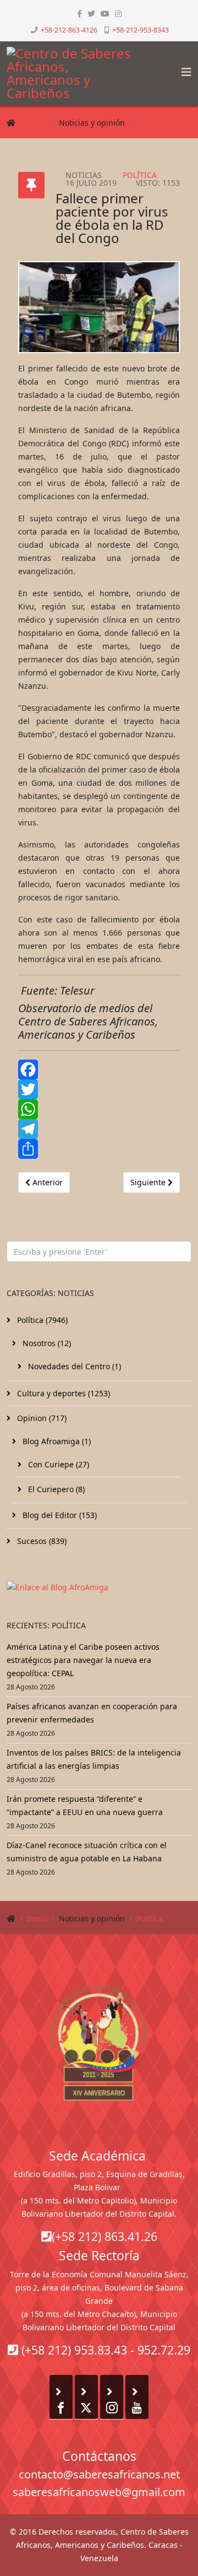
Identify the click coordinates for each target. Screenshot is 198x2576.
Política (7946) (41, 1320)
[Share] (99, 1149)
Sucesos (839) (41, 1541)
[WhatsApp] (99, 1109)
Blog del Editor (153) (59, 1515)
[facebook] (79, 13)
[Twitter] (99, 1089)
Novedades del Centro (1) (73, 1366)
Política (150, 123)
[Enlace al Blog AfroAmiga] (99, 1587)
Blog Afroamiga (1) (56, 1441)
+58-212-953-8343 (141, 30)
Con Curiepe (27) (57, 1464)
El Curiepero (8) (55, 1489)
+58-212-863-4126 (69, 30)
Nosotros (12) (46, 1343)
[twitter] (91, 13)
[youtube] (105, 13)
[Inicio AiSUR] (99, 2043)
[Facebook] (99, 1070)
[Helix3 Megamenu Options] (184, 69)
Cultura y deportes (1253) (62, 1393)
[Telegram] (99, 1129)
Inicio (37, 123)
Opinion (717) (41, 1418)
